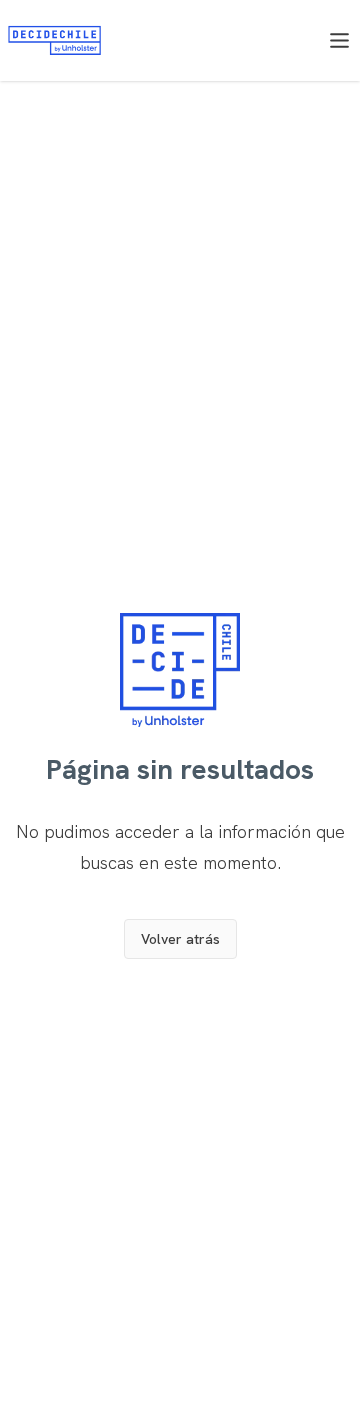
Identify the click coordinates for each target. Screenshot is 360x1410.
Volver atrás (180, 939)
